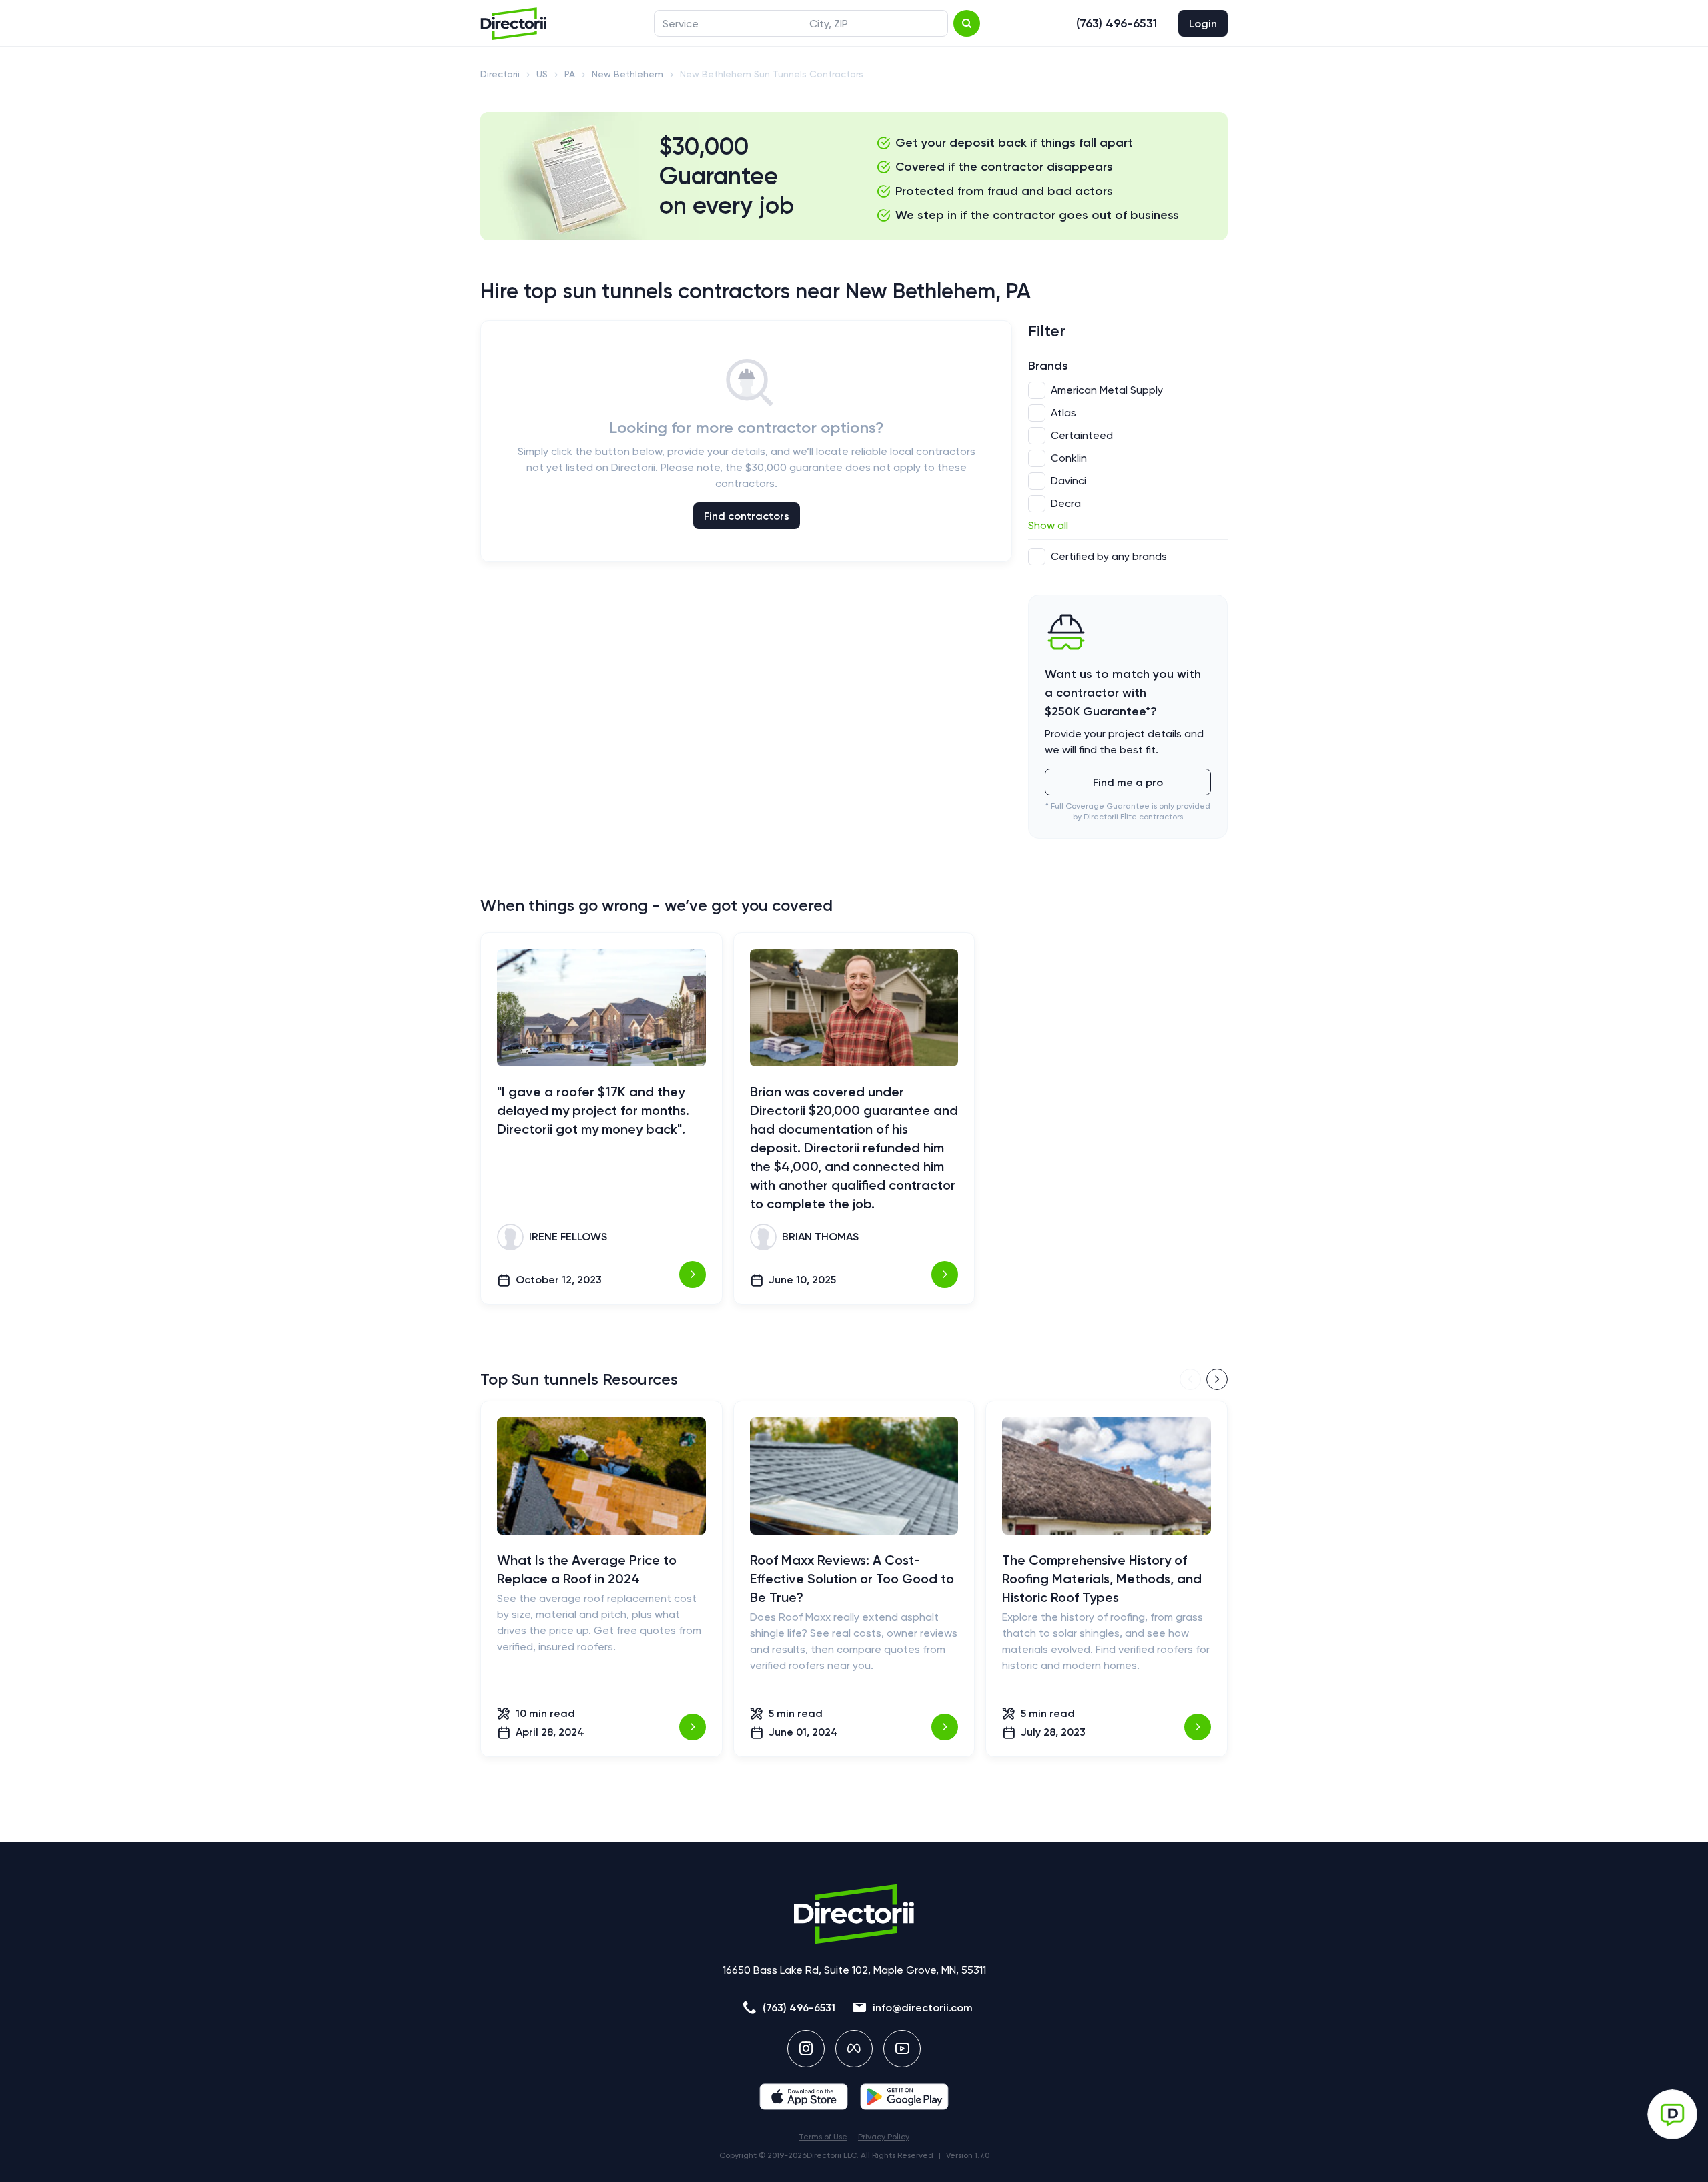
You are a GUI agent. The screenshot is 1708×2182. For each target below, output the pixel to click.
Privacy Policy (884, 2137)
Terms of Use (823, 2137)
